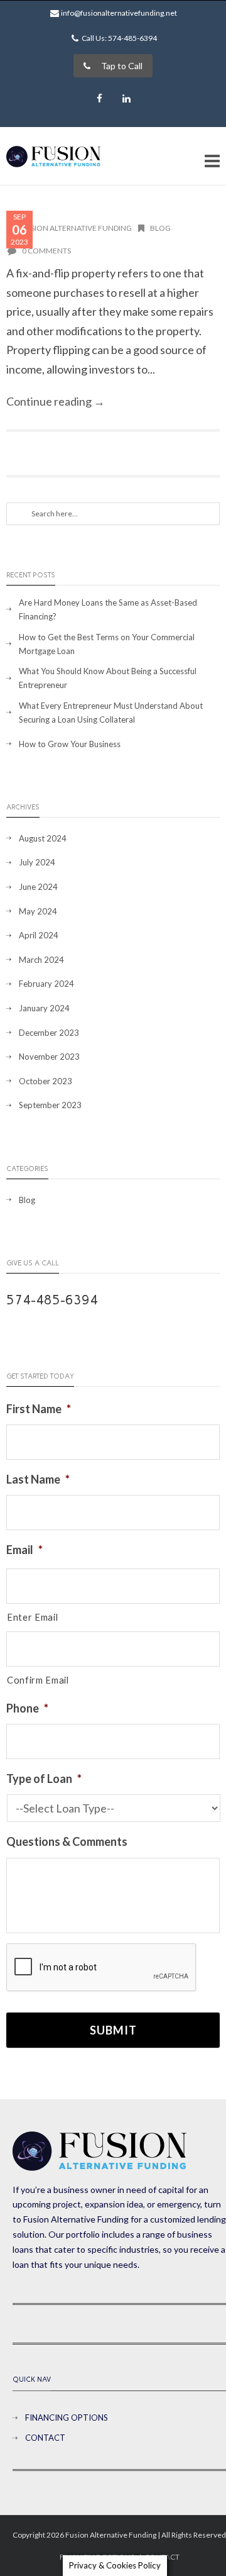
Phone (27, 1708)
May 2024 (38, 911)
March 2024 (41, 960)
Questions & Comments (67, 1841)
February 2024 (46, 984)
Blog (160, 228)
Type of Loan (44, 1779)
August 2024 (43, 838)
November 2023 (49, 1057)
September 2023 (50, 1105)
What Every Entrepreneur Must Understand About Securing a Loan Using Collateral (111, 713)
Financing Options (67, 2418)
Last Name (38, 1479)
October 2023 (46, 1081)
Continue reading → (56, 401)
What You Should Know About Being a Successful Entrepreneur (108, 678)
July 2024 (37, 862)
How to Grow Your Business (70, 744)
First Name (39, 1409)
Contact (45, 2438)
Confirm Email (38, 1680)
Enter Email (32, 1617)
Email (24, 1550)
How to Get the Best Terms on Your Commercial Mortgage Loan (107, 644)
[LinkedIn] (127, 99)
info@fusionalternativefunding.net (119, 13)
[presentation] (102, 1968)
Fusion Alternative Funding (76, 228)
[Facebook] (100, 99)
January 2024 (44, 1008)
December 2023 (49, 1033)
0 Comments (46, 251)
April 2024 (39, 935)
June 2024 (38, 887)
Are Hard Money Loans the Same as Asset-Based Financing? (108, 609)
